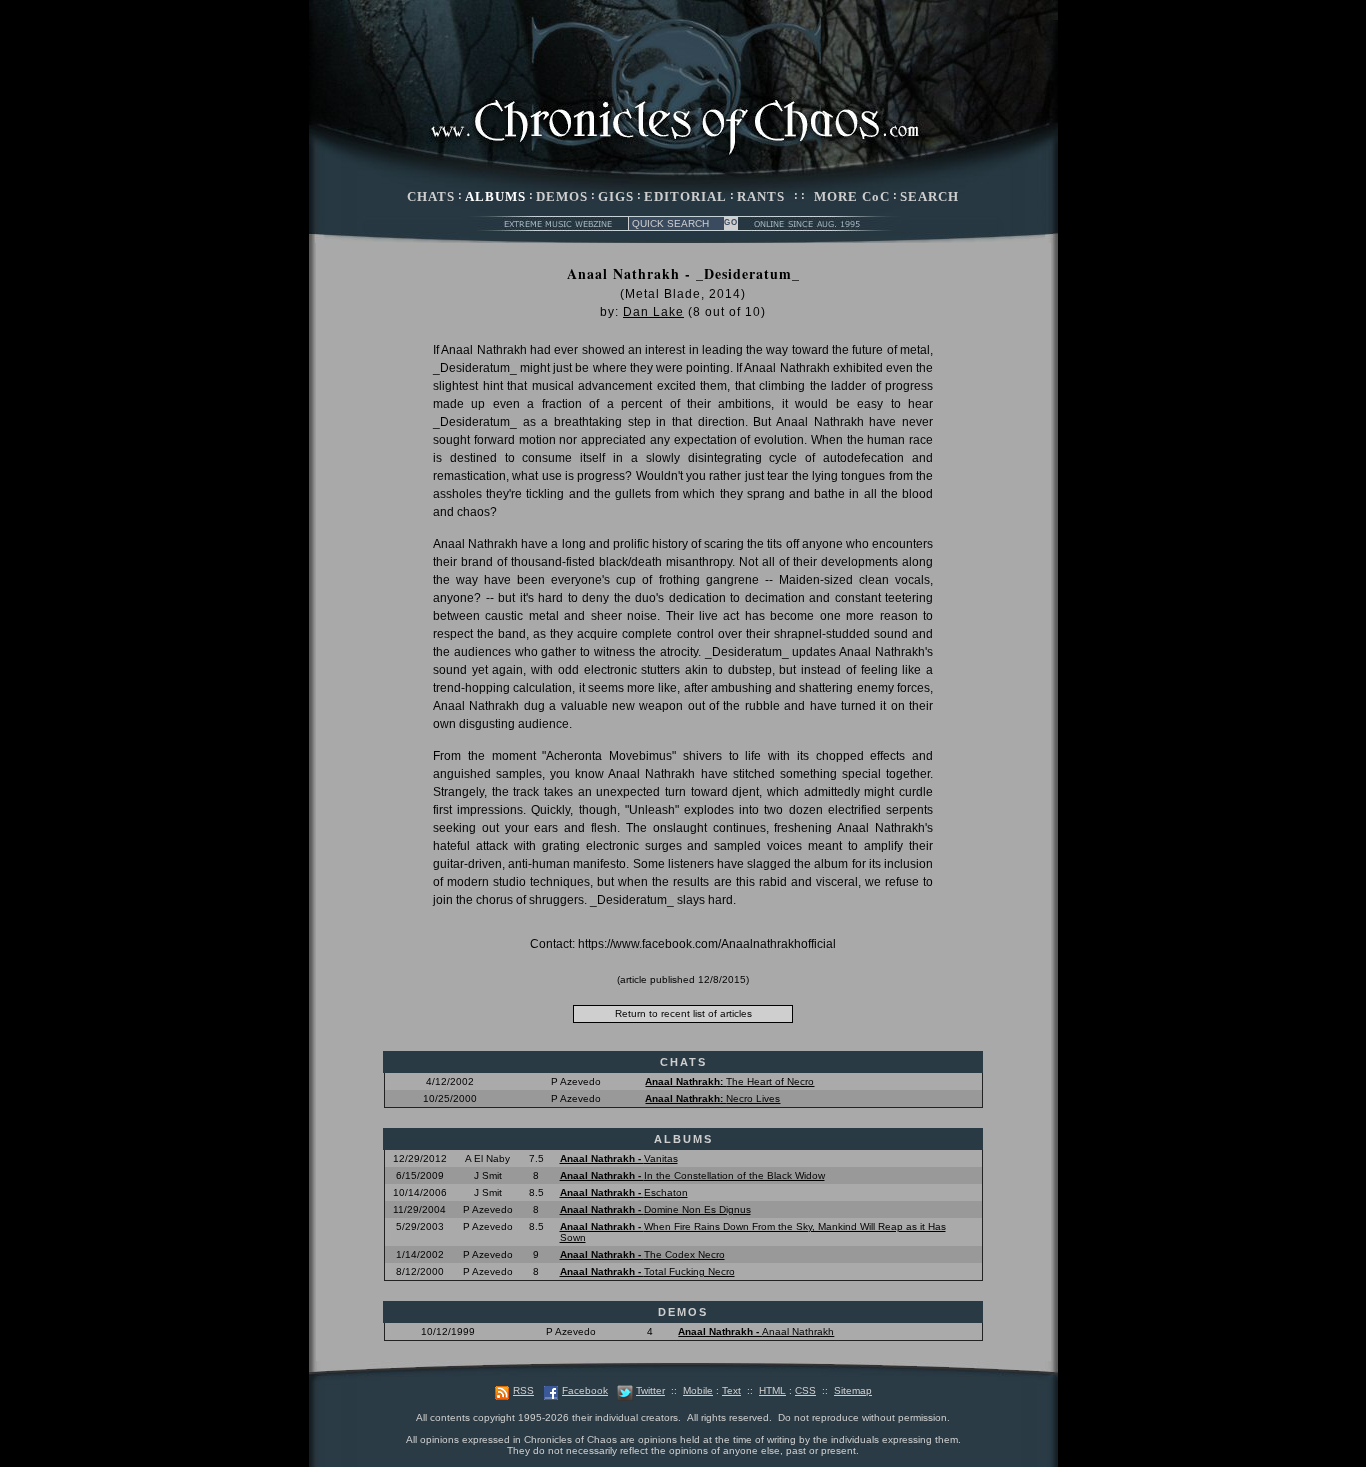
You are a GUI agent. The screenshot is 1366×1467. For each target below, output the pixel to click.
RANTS (761, 196)
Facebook (585, 1390)
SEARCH (929, 196)
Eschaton (624, 1192)
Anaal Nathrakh (756, 1331)
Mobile (698, 1390)
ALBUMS (495, 196)
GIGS (616, 196)
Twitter (650, 1390)
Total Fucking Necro (647, 1271)
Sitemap (853, 1390)
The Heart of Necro (729, 1081)
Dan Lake (653, 312)
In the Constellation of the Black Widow (692, 1175)
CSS (805, 1390)
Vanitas (619, 1158)
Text (731, 1390)
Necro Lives (712, 1098)
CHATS (431, 196)
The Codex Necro (642, 1254)
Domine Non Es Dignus (655, 1209)
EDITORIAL (685, 196)
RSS (523, 1390)
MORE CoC (852, 196)
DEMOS (562, 196)
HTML (772, 1390)
